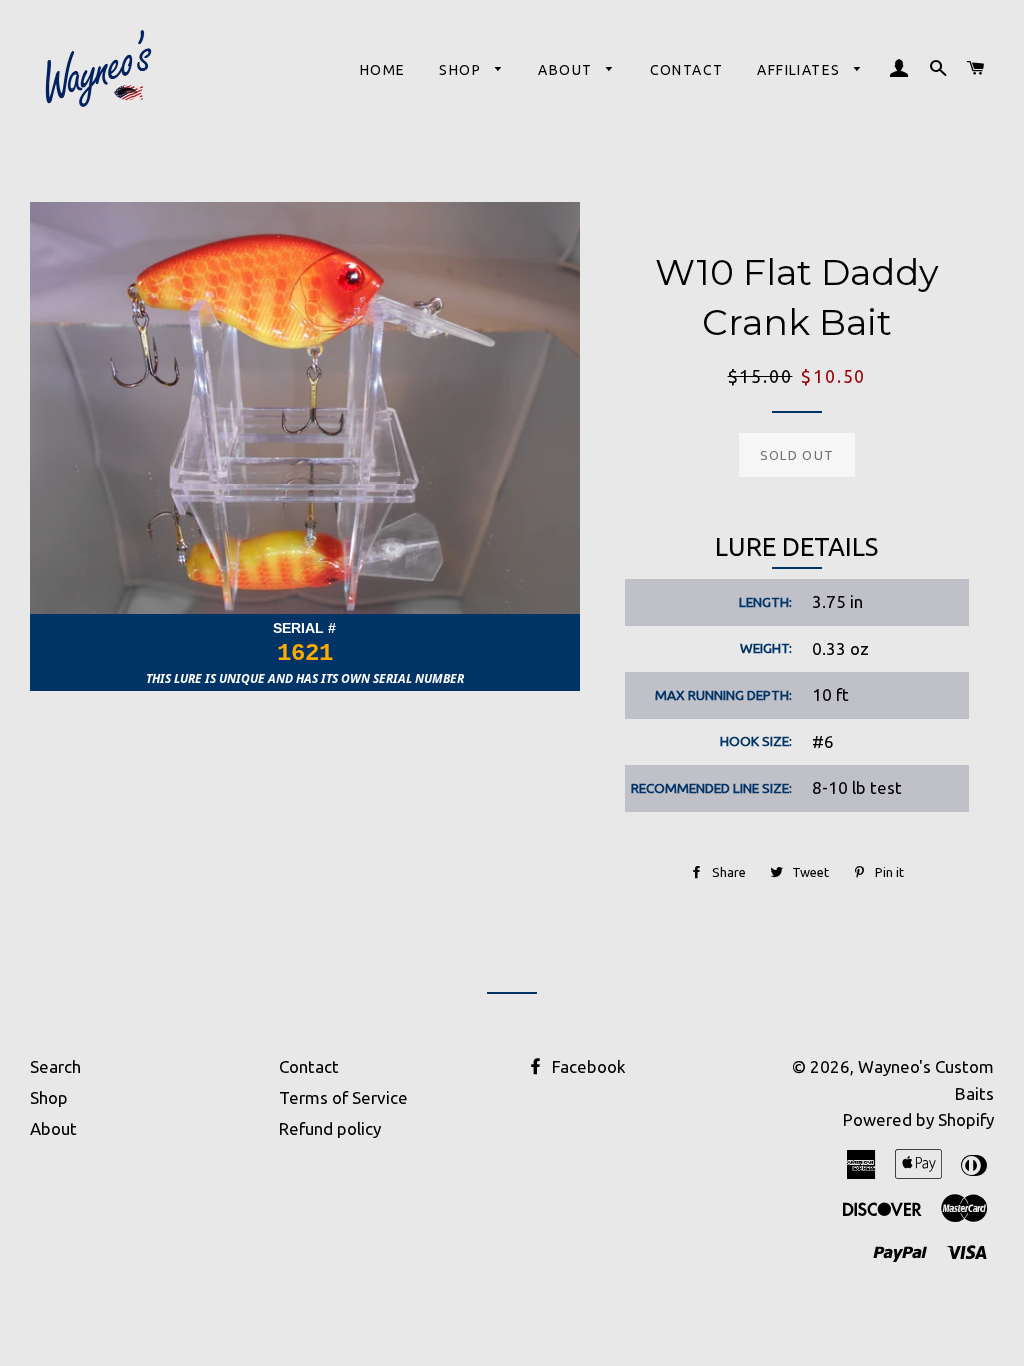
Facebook (587, 1066)
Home (383, 70)
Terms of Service (343, 1097)
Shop (462, 70)
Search (55, 1066)
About (567, 70)
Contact (687, 70)
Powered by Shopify (918, 1119)
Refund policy (330, 1128)
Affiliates (800, 70)
